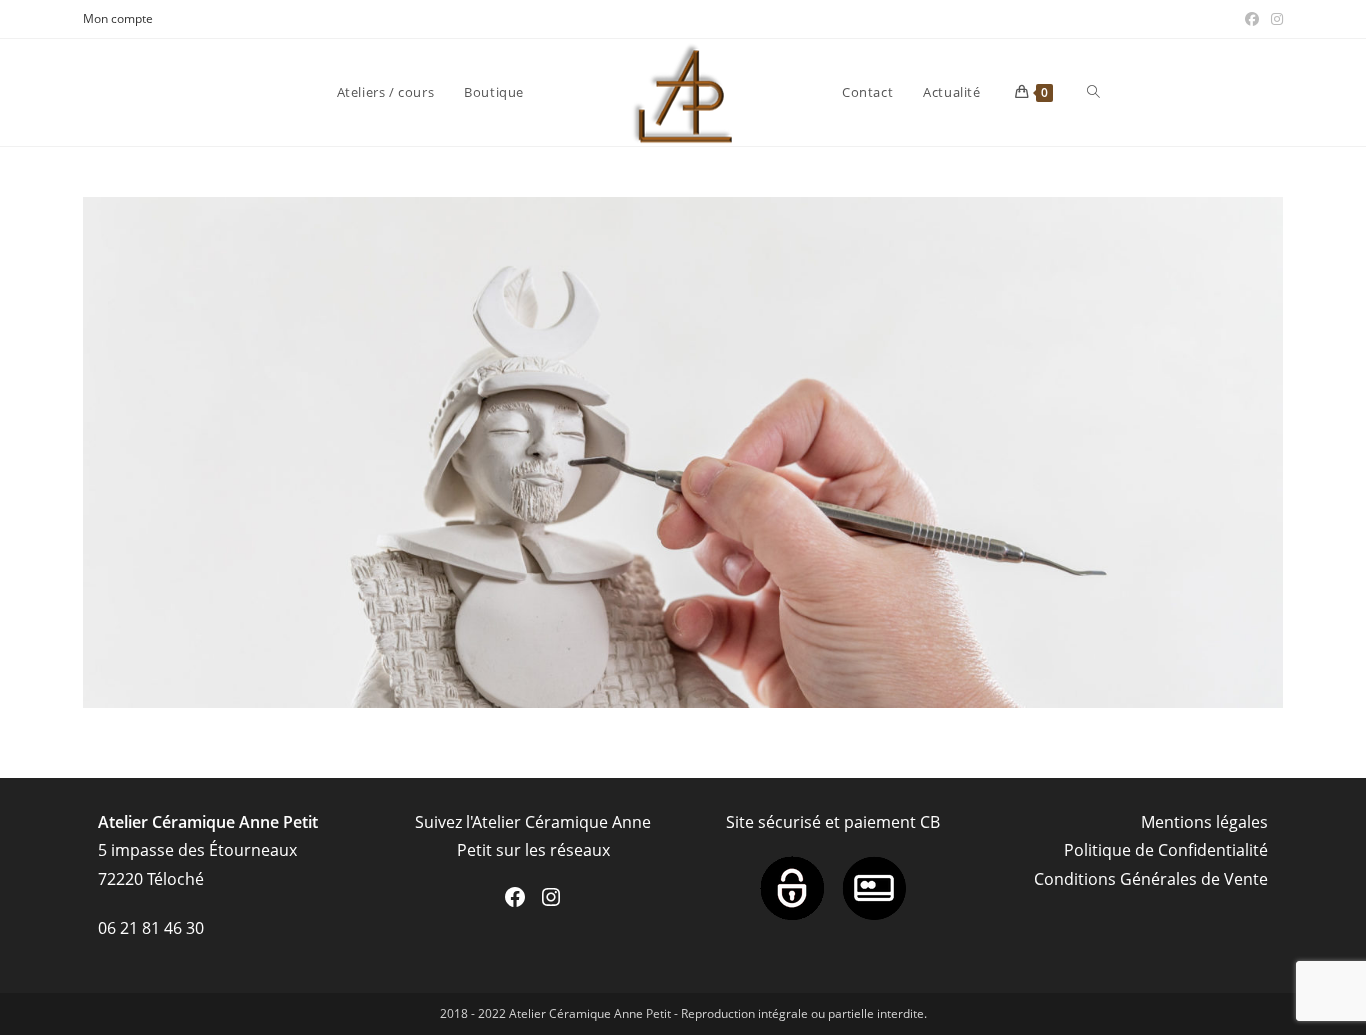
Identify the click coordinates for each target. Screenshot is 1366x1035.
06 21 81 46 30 (151, 928)
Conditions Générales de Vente (1151, 879)
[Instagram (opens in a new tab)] (1274, 19)
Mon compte (118, 18)
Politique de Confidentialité (1166, 850)
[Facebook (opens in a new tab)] (1252, 19)
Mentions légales (1204, 822)
